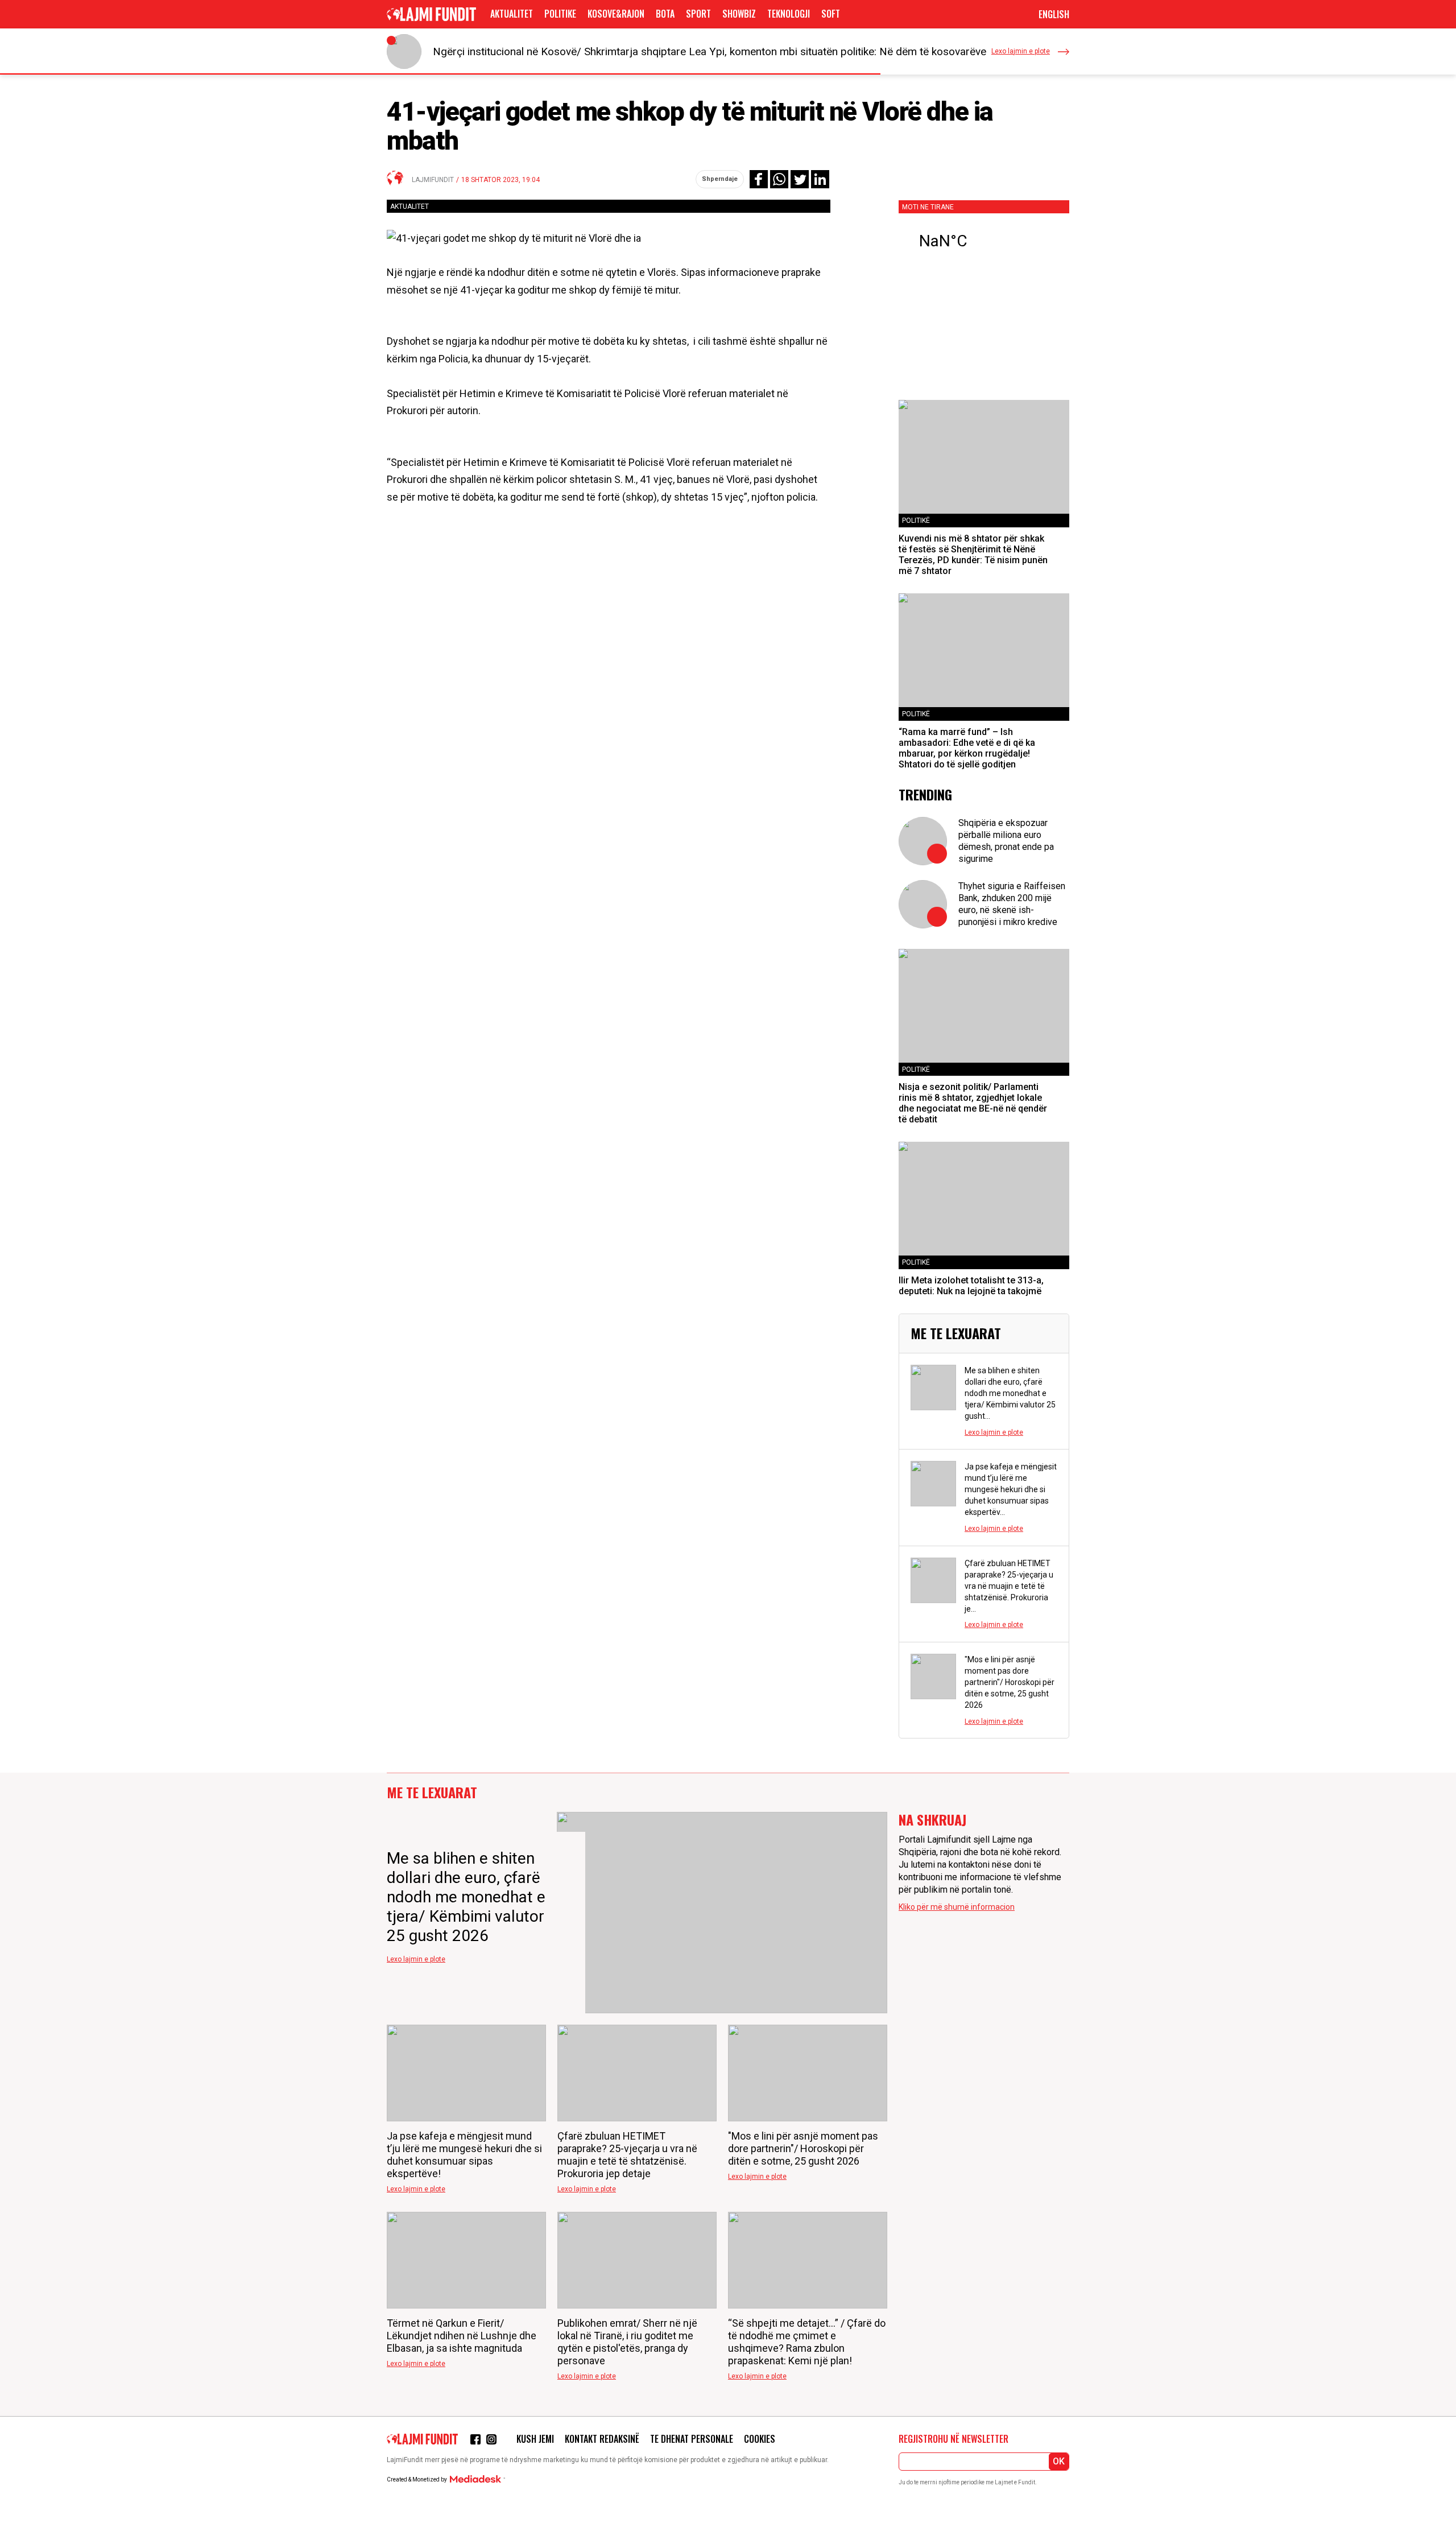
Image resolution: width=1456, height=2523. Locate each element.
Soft (831, 14)
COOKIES (760, 2439)
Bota (665, 14)
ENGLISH (1054, 14)
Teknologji (789, 14)
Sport (698, 14)
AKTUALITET (512, 14)
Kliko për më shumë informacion (957, 1907)
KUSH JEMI (535, 2439)
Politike (560, 14)
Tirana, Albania (984, 241)
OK (1059, 2461)
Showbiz (739, 14)
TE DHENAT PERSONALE (692, 2439)
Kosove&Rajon (616, 14)
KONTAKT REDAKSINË (602, 2439)
